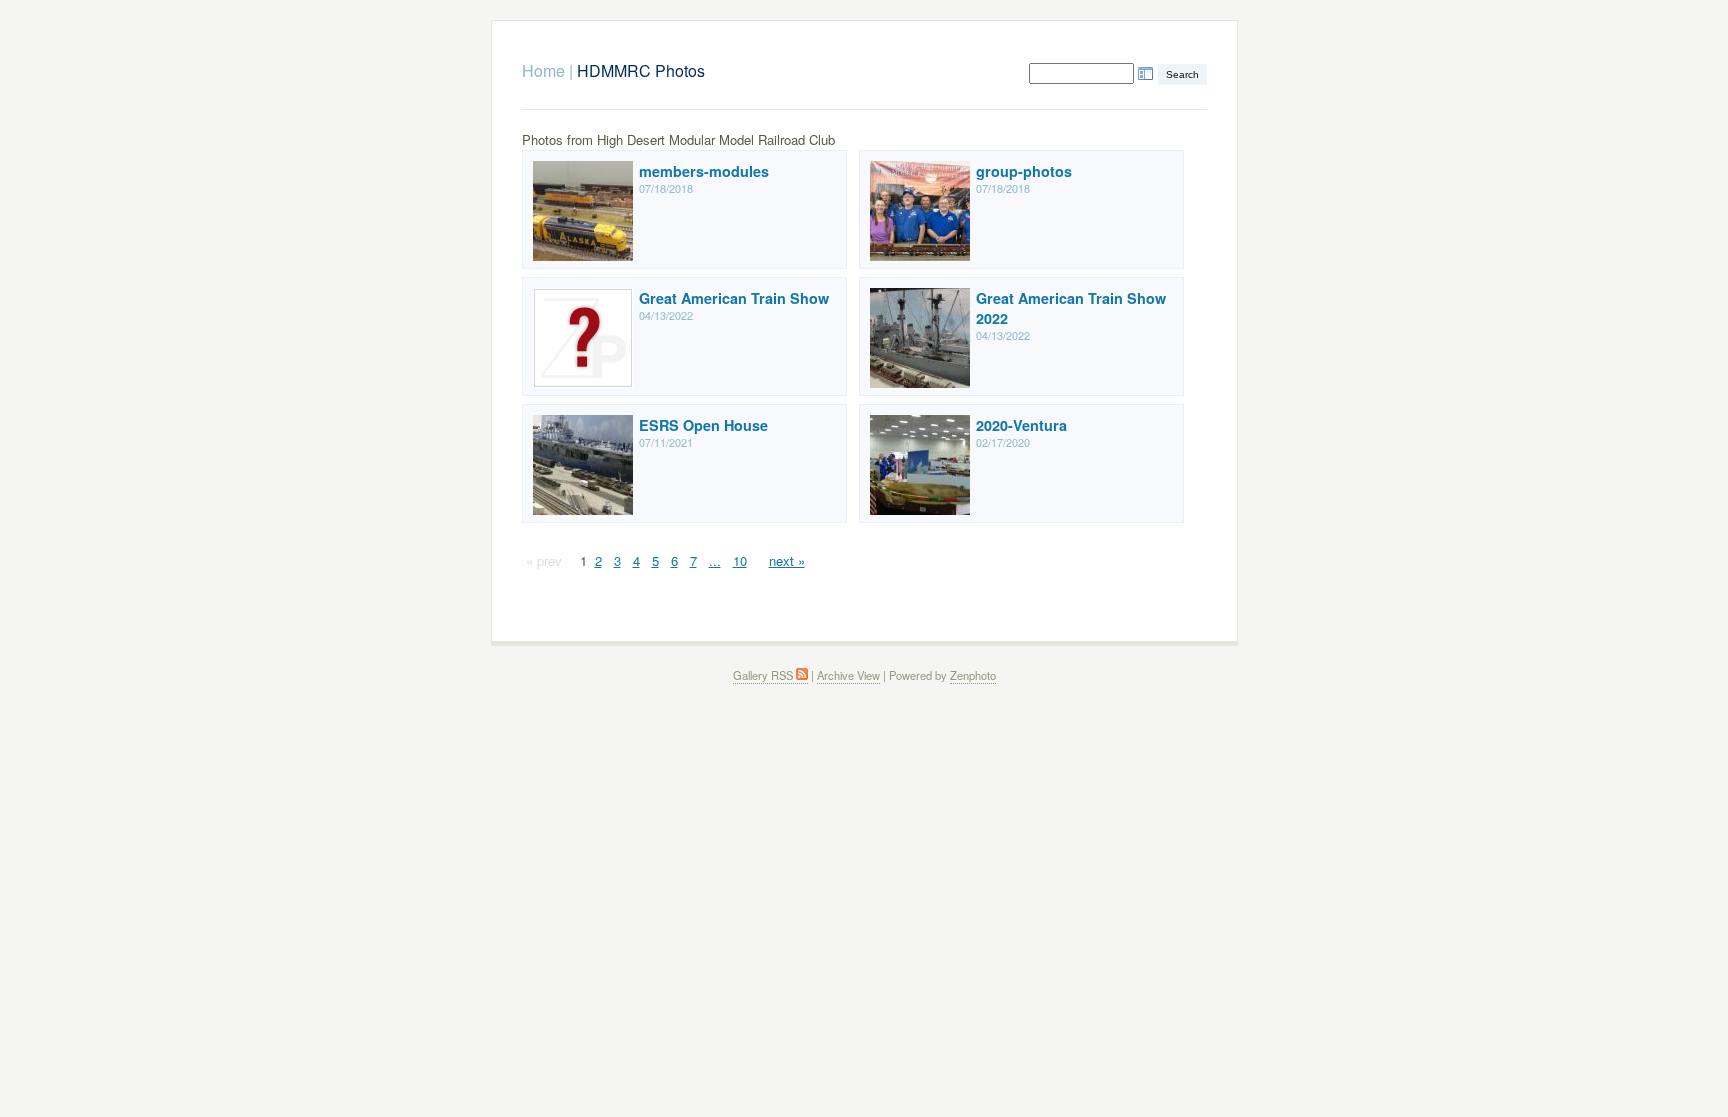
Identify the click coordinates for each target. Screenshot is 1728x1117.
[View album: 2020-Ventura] (920, 509)
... (715, 560)
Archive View (848, 675)
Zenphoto (973, 675)
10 (740, 560)
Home (543, 70)
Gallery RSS (764, 675)
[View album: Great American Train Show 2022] (920, 382)
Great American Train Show (734, 298)
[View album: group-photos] (920, 255)
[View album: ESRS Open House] (583, 509)
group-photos (1024, 171)
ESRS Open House (703, 425)
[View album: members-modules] (583, 255)
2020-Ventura (1021, 425)
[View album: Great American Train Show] (583, 382)
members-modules (704, 171)
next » (787, 560)
